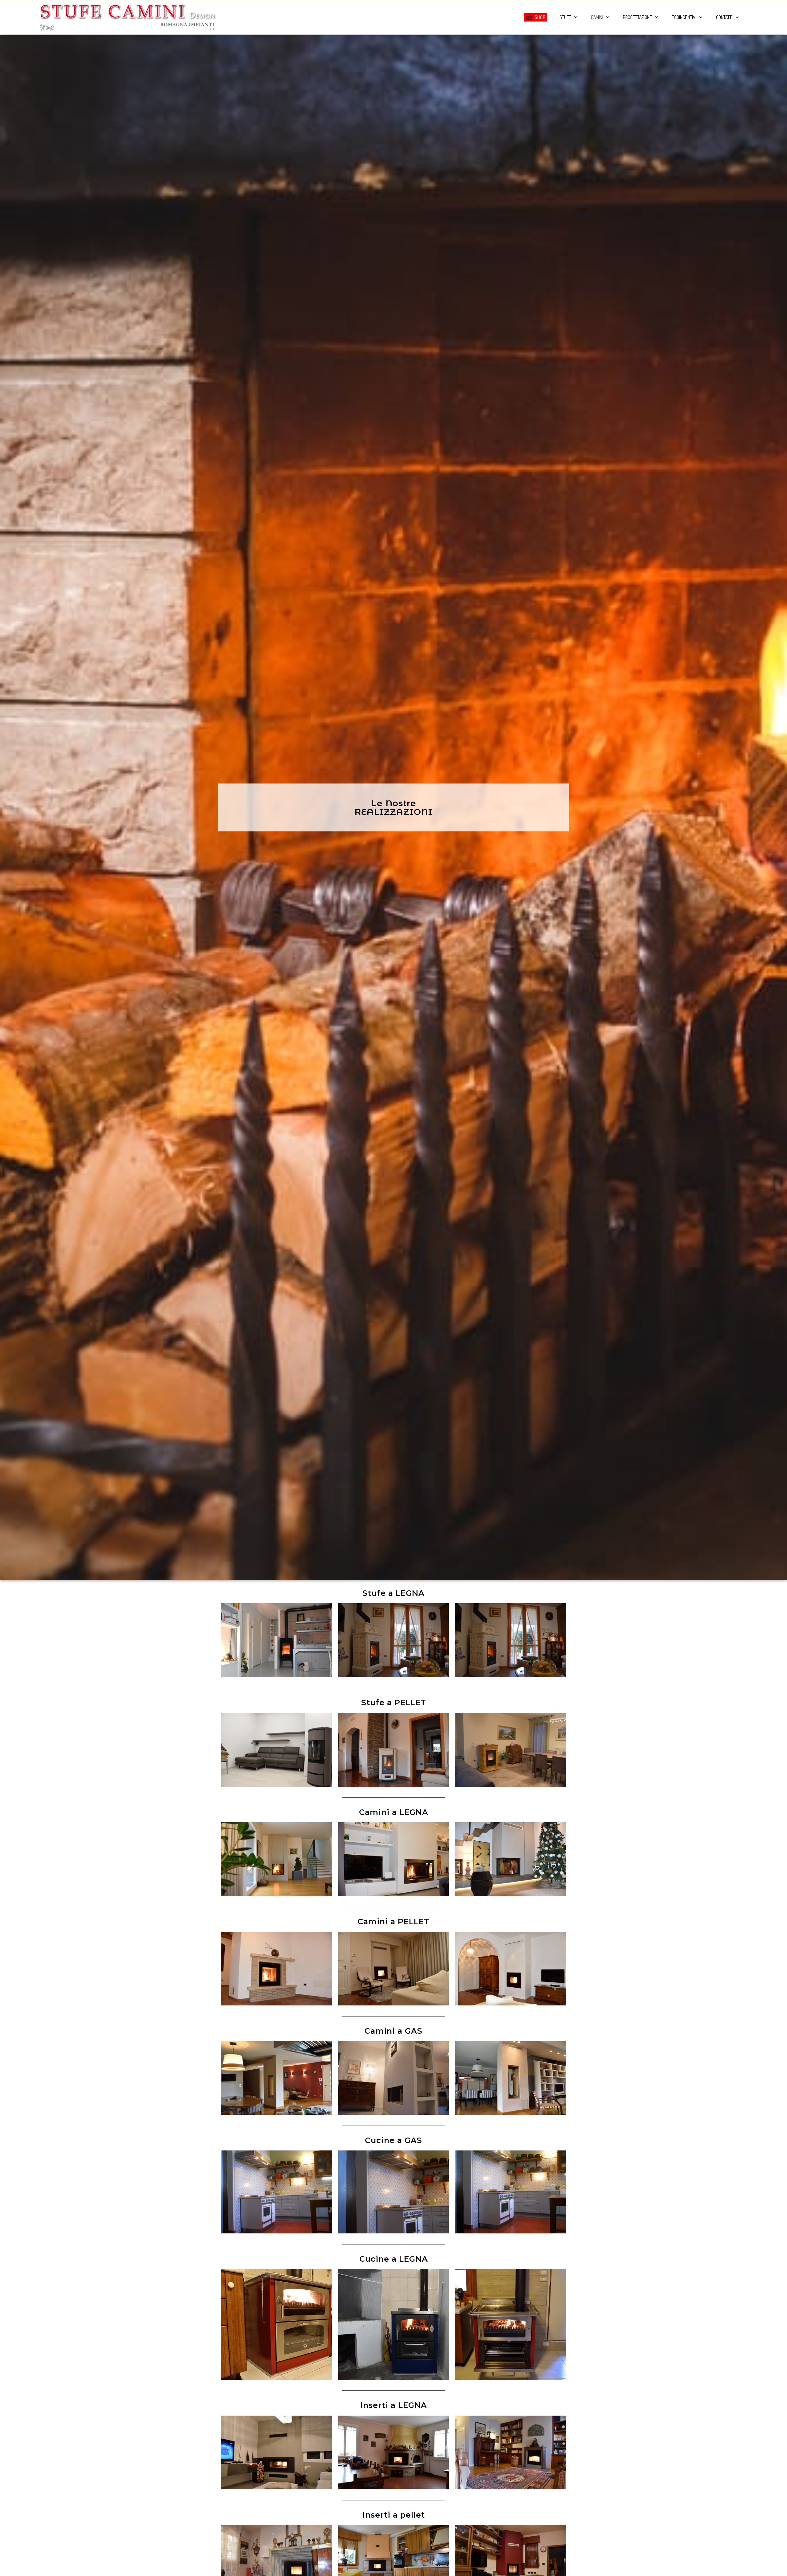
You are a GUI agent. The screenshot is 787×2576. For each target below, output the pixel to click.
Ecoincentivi (684, 17)
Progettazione (637, 17)
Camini (597, 17)
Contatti (724, 17)
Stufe (565, 17)
